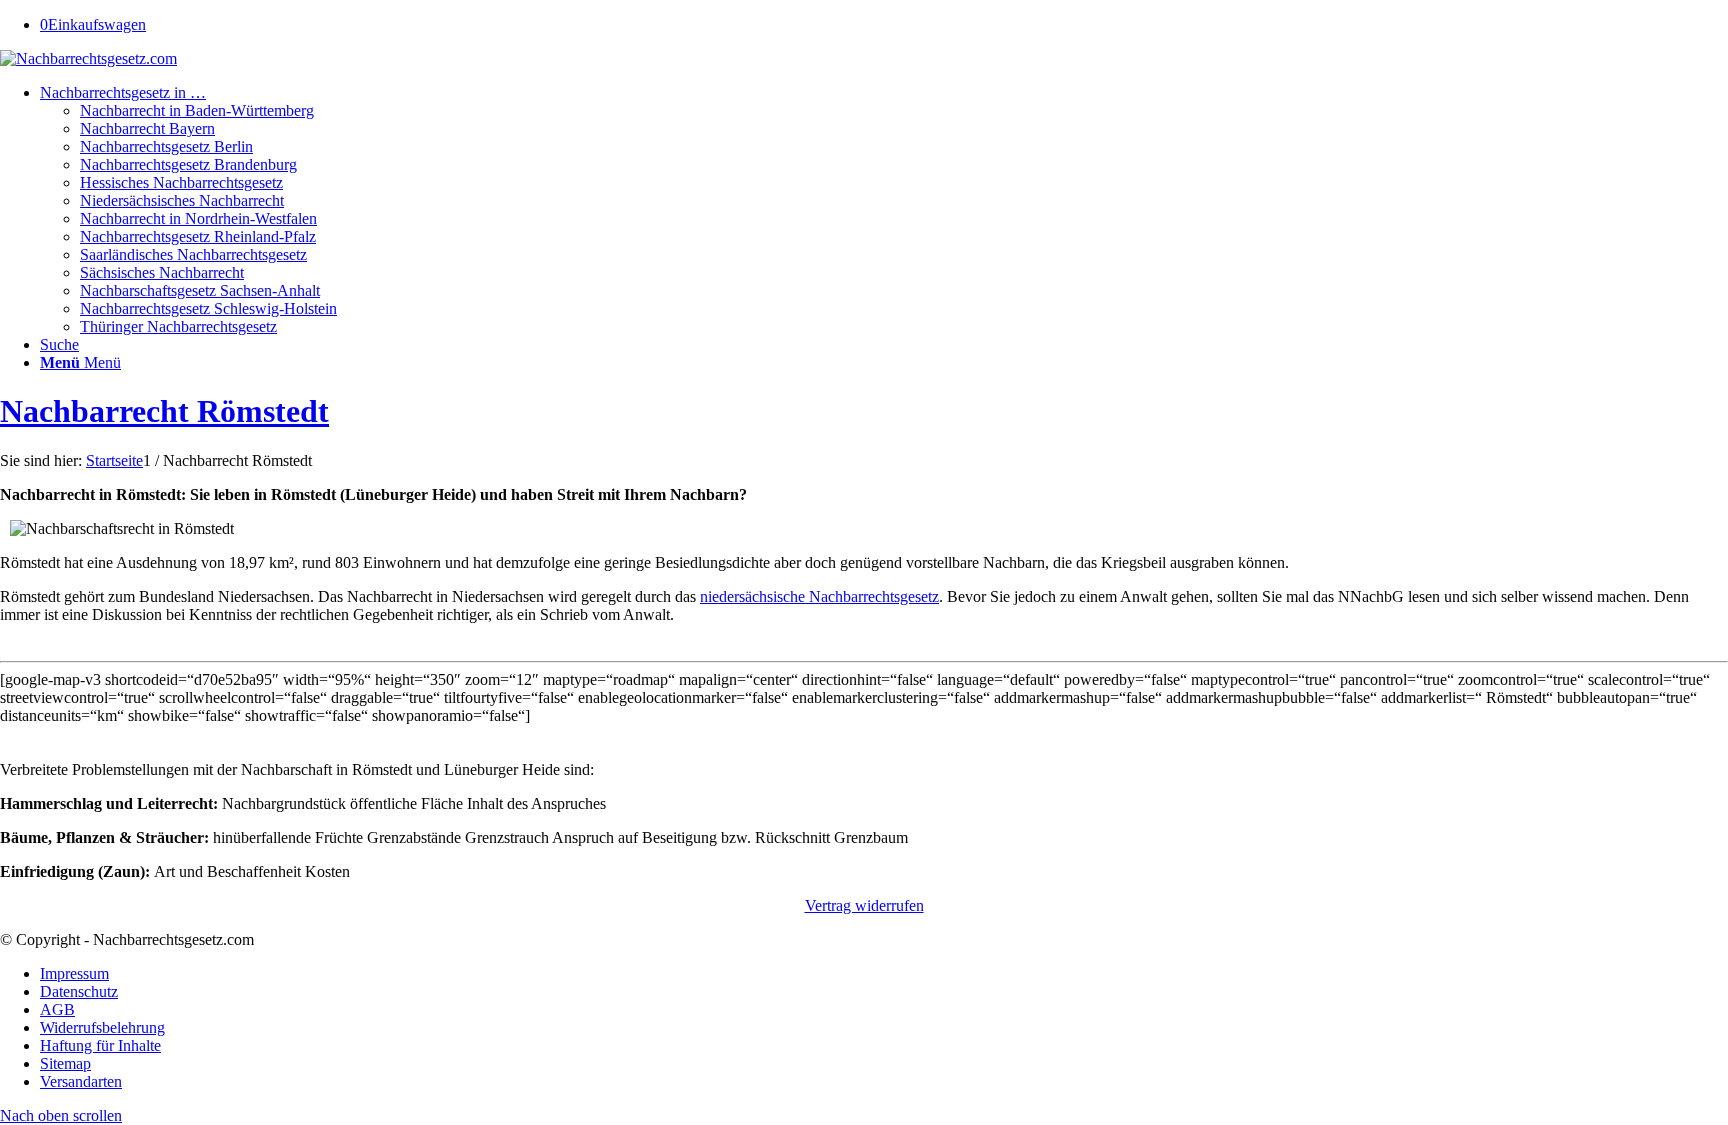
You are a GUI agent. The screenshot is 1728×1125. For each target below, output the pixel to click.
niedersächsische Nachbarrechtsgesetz (819, 596)
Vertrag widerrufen (864, 905)
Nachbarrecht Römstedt (164, 411)
